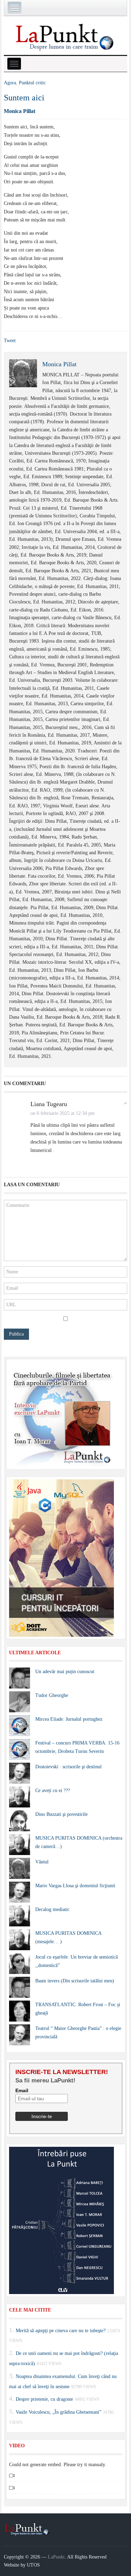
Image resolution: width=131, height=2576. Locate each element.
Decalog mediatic (52, 1909)
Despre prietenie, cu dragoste (44, 2399)
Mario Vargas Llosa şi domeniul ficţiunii (75, 1886)
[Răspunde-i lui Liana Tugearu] (125, 1103)
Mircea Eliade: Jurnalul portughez (69, 1719)
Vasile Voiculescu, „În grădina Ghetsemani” (59, 2412)
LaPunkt (56, 2557)
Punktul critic (32, 83)
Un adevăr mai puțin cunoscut (65, 1672)
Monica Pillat (20, 111)
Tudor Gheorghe (52, 1695)
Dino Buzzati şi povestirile (61, 1814)
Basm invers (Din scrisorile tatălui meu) (75, 1981)
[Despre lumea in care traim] (66, 36)
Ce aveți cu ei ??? (53, 1791)
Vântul (42, 1862)
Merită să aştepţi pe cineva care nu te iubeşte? (61, 2330)
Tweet (10, 341)
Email (22, 2090)
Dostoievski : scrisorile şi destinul (68, 1767)
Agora (10, 83)
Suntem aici (24, 98)
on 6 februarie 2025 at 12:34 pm (63, 1113)
